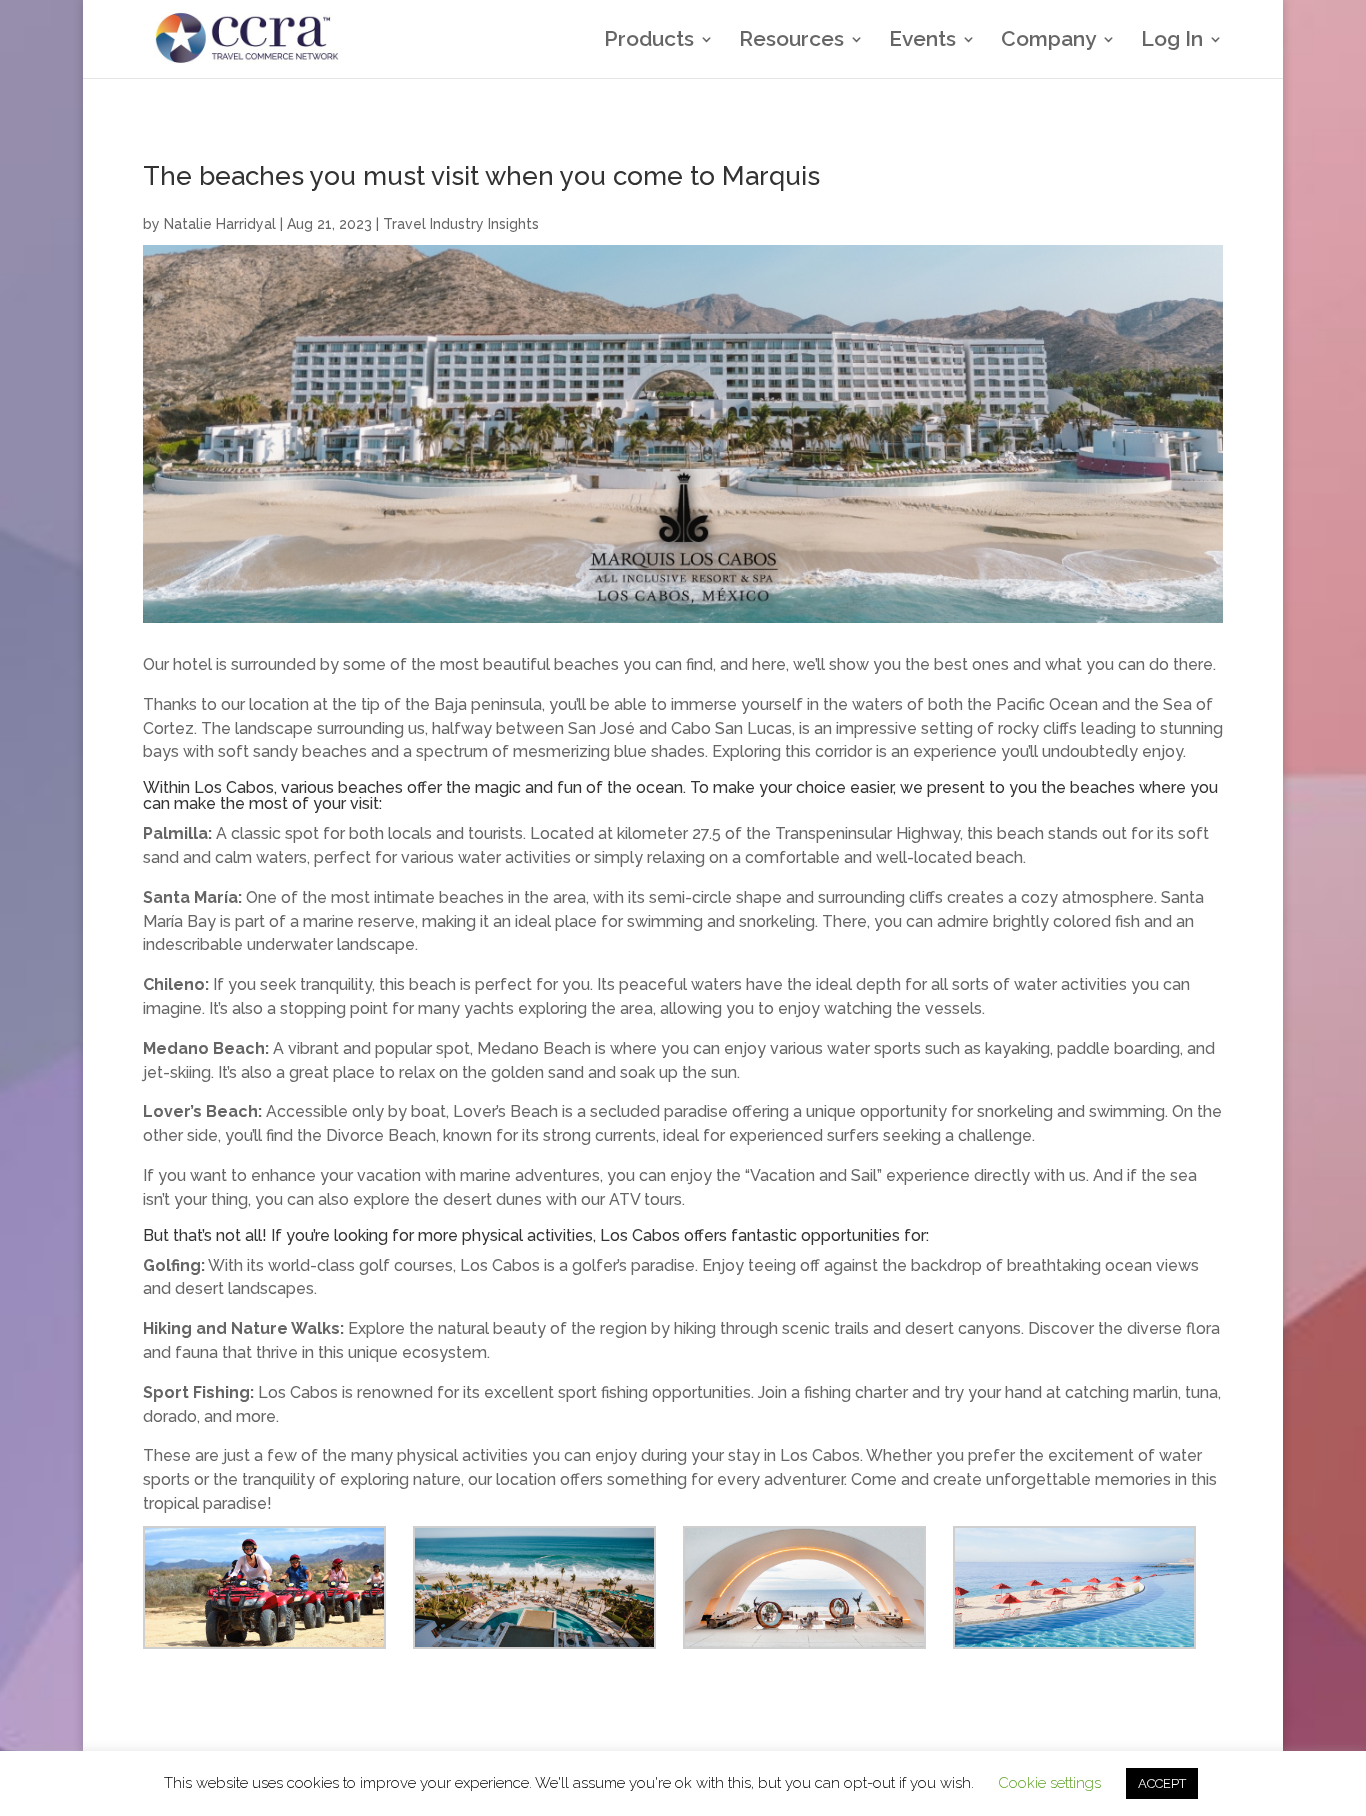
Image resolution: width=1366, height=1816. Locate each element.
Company (1048, 41)
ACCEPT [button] (1162, 1783)
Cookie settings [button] (1049, 1783)
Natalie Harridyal (220, 224)
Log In (1172, 41)
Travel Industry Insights (461, 224)
